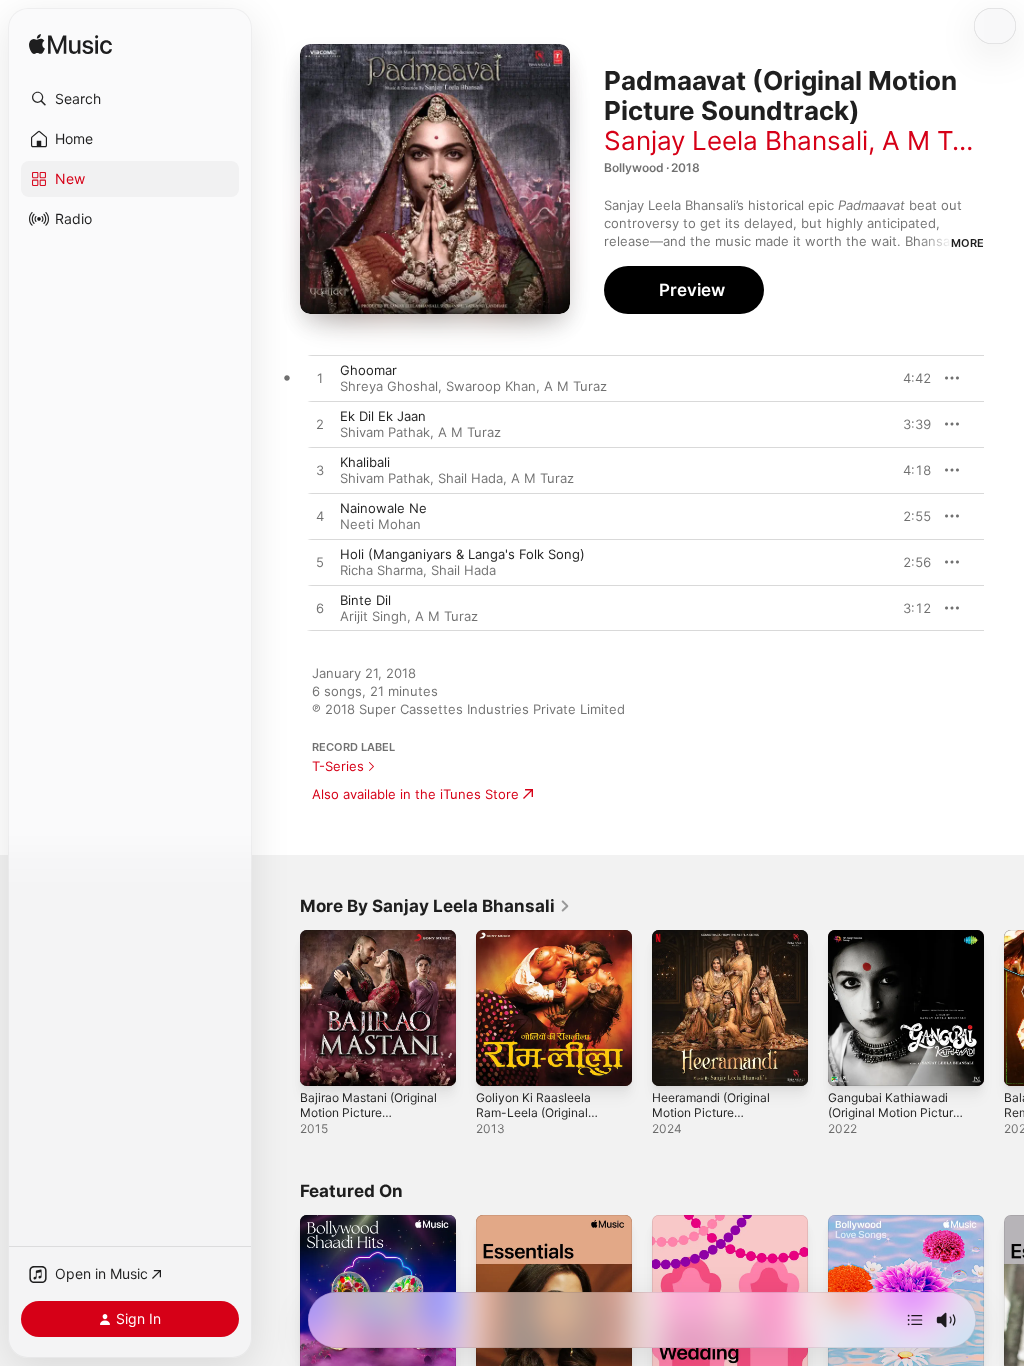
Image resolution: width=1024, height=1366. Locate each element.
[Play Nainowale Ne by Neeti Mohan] (320, 517)
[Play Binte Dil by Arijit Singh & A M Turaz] (320, 609)
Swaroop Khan (491, 386)
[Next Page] (1004, 1008)
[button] (130, 99)
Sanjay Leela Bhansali (736, 140)
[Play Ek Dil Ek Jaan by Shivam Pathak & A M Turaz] (320, 425)
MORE (967, 243)
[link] (435, 906)
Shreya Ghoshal (389, 386)
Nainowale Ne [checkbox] (383, 508)
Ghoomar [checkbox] (368, 370)
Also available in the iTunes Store (415, 794)
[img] (70, 45)
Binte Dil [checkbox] (365, 600)
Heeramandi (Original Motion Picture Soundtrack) (711, 1112)
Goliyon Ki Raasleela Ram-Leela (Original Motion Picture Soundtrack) (533, 1120)
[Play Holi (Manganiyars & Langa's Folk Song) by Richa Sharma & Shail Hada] (320, 563)
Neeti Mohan (380, 524)
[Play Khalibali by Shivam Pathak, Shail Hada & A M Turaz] (320, 471)
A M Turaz (944, 140)
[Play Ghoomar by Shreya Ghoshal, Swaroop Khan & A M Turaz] (320, 379)
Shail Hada (470, 478)
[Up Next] (915, 1320)
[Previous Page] (280, 1008)
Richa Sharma (381, 570)
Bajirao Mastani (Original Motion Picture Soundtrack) (368, 1112)
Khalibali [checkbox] (365, 462)
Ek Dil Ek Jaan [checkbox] (383, 416)
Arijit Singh (373, 616)
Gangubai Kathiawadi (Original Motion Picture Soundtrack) (894, 1112)
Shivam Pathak (385, 432)
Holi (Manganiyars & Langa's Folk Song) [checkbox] (462, 554)
